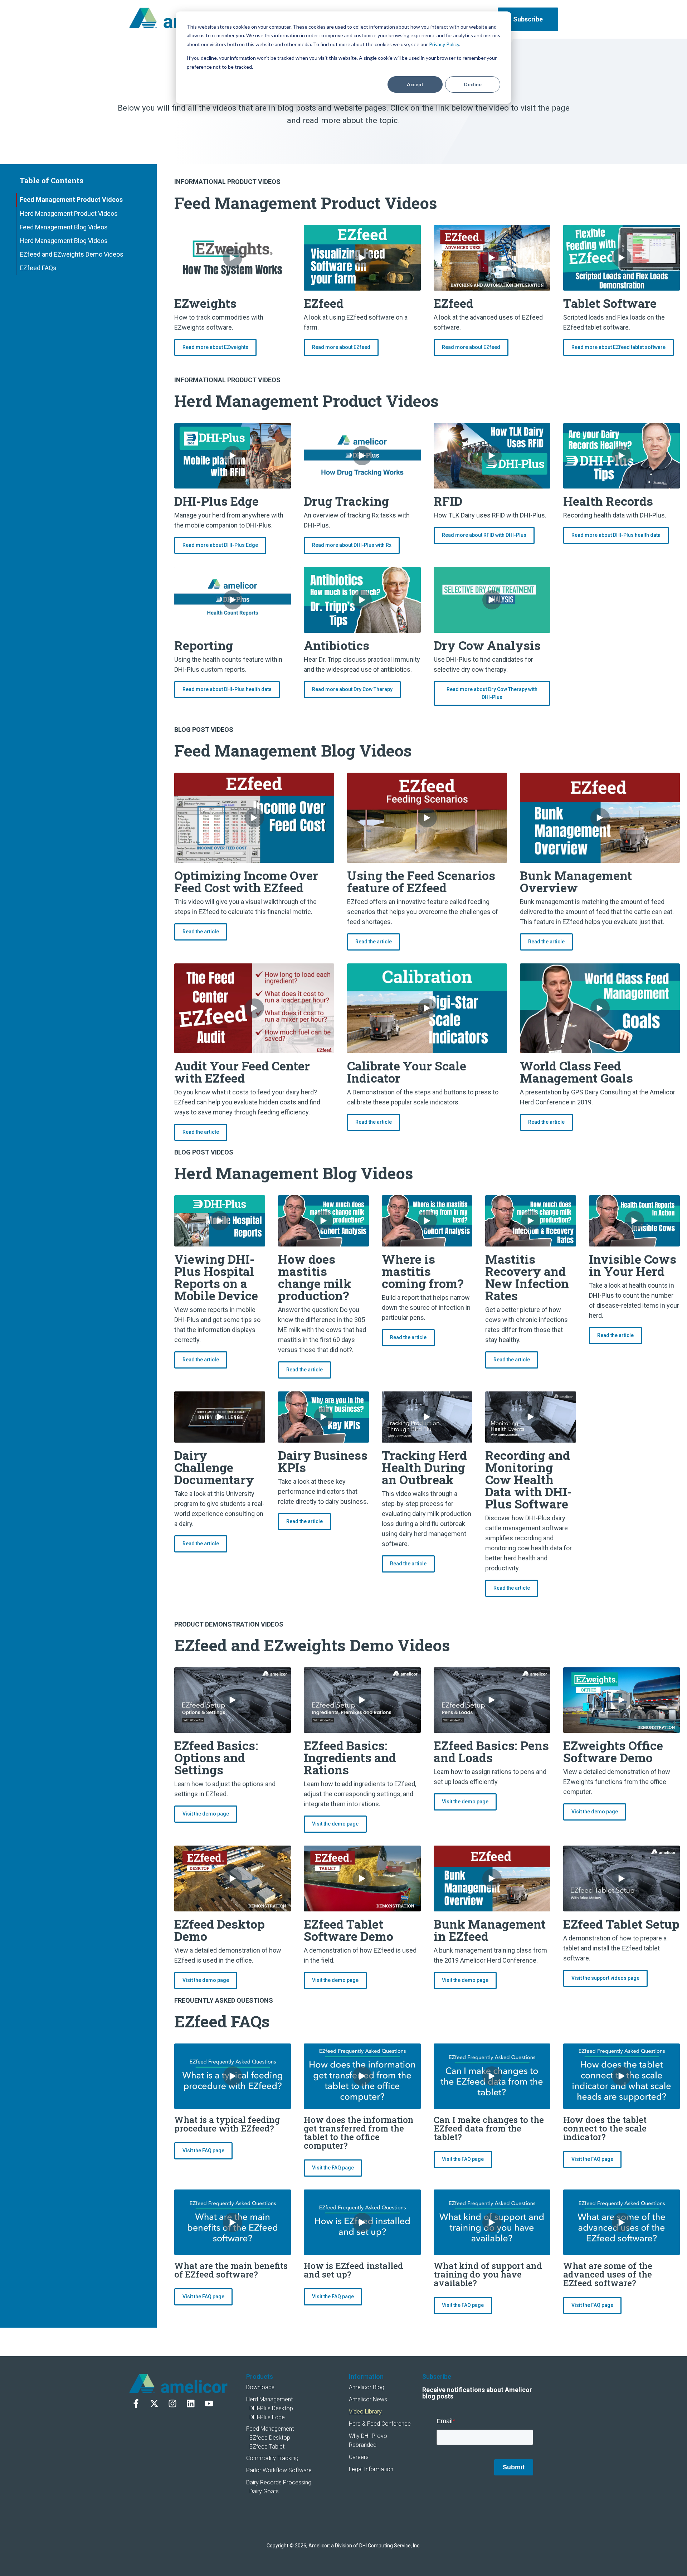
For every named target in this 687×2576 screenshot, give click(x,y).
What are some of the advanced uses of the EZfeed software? (608, 2274)
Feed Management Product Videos (71, 200)
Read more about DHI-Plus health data (616, 535)
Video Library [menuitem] (365, 2412)
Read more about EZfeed (341, 347)
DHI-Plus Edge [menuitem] (267, 2417)
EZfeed (324, 303)
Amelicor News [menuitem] (368, 2399)
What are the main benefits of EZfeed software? (231, 2270)
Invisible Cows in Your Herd (633, 1265)
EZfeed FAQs (38, 268)
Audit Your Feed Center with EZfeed (242, 1072)
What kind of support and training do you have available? (488, 2274)
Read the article (201, 932)
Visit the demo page (206, 1814)
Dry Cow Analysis (487, 645)
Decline (473, 84)
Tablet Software (610, 303)
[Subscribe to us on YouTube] (209, 2404)
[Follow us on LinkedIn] (191, 2404)
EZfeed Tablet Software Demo (349, 1930)
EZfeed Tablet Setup (621, 1924)
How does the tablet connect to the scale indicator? (605, 2128)
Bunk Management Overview (576, 881)
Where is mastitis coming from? (423, 1271)
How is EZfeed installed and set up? (354, 2270)
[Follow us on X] (154, 2404)
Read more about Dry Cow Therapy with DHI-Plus (492, 693)
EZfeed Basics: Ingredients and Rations (350, 1757)
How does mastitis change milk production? (315, 1277)
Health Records (608, 501)
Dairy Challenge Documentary (214, 1467)
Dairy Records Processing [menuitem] (279, 2482)
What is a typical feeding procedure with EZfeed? (227, 2124)
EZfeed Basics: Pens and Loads (491, 1751)
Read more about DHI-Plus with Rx (352, 545)
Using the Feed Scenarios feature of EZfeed (421, 881)
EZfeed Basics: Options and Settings (216, 1757)
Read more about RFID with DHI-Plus (484, 535)
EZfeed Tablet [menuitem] (267, 2447)
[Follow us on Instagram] (172, 2404)
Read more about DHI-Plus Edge (220, 545)
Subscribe (528, 19)
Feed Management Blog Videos (64, 227)
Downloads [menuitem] (260, 2387)
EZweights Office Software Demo (613, 1751)
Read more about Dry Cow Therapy (352, 689)
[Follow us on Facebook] (136, 2404)
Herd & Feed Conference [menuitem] (380, 2424)
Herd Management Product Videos (69, 213)
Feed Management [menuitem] (270, 2429)
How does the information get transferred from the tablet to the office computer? (359, 2133)
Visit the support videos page (605, 1978)
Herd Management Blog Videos (64, 241)
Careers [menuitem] (359, 2457)
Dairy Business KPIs (323, 1461)
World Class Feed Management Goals (576, 1072)
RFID (448, 501)
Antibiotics (337, 645)
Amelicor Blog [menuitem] (367, 2387)
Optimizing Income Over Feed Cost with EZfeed (246, 881)
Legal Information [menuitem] (371, 2469)
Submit (514, 2467)
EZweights (205, 303)
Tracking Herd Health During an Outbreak (424, 1467)
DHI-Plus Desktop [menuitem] (271, 2408)
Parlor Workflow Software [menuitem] (279, 2470)
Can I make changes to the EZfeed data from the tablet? (489, 2128)
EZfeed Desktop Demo (220, 1930)
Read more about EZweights (215, 347)
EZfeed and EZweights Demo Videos (72, 254)
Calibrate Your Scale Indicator (407, 1072)
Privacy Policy (444, 44)
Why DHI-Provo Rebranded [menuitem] (368, 2440)
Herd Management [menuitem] (269, 2399)
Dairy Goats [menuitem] (264, 2491)
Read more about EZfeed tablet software (618, 347)
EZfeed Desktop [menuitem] (270, 2438)
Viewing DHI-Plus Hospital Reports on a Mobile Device (216, 1277)
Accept (415, 84)
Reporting (204, 645)
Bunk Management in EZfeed (490, 1930)
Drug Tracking (346, 501)
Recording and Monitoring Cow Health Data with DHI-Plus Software (528, 1479)
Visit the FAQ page (203, 2150)
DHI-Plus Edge (216, 501)
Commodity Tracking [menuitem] (272, 2458)
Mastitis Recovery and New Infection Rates (527, 1277)
